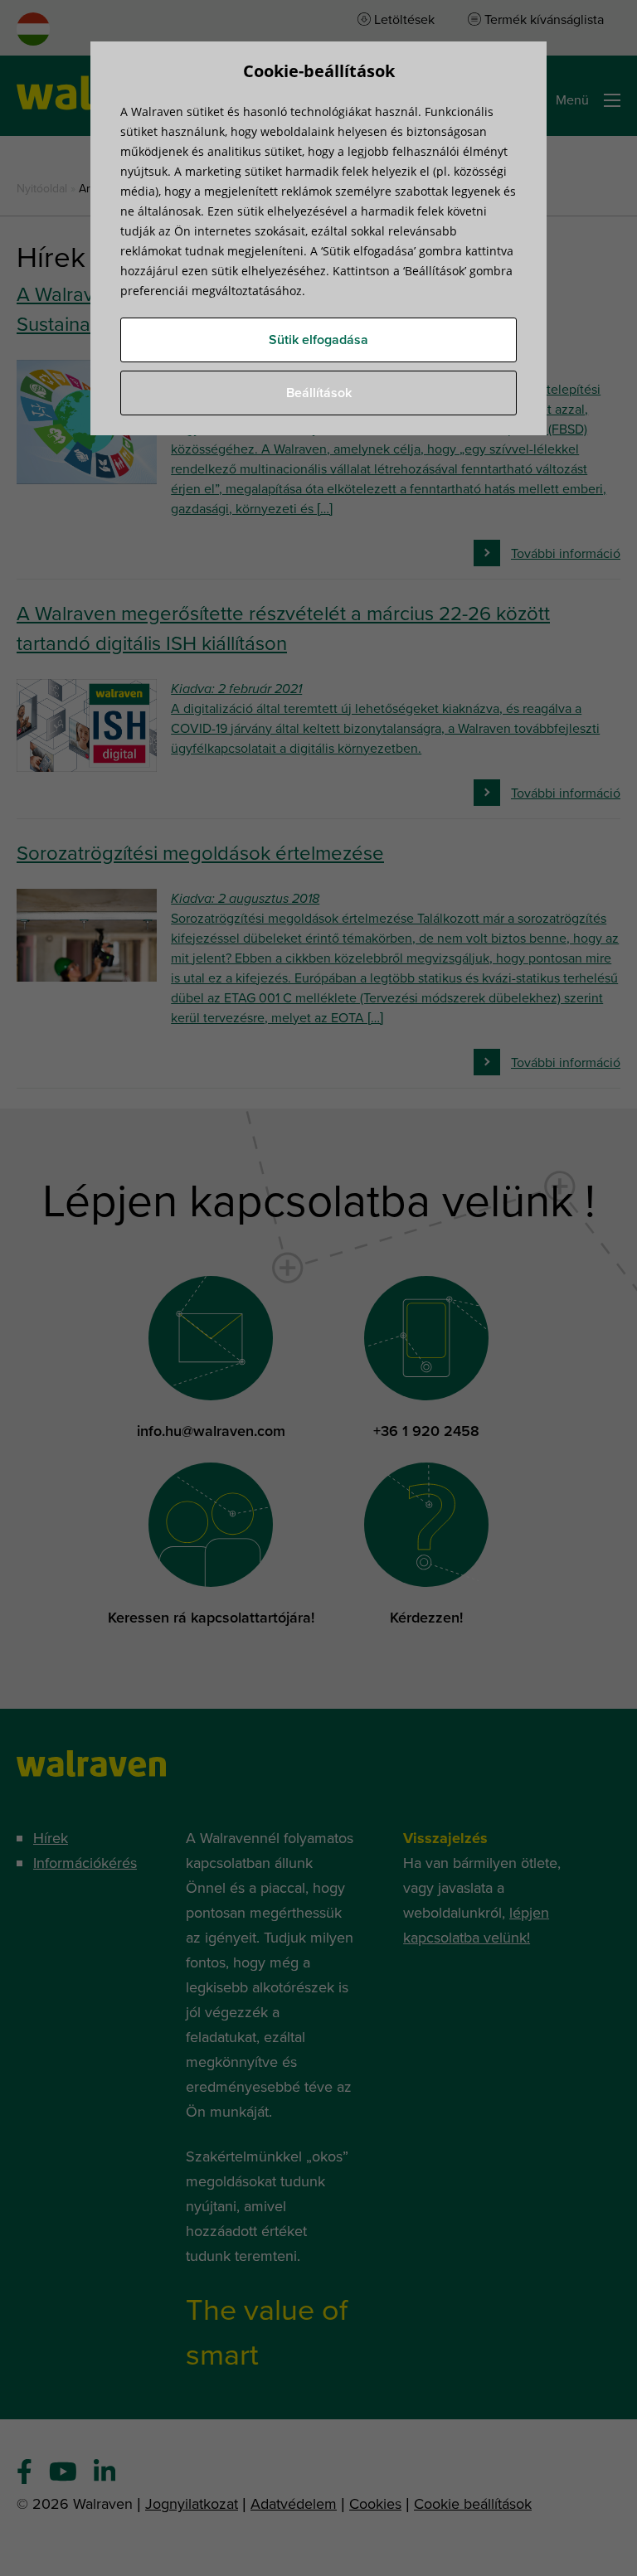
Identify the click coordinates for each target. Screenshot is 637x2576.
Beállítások (319, 393)
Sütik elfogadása (318, 340)
